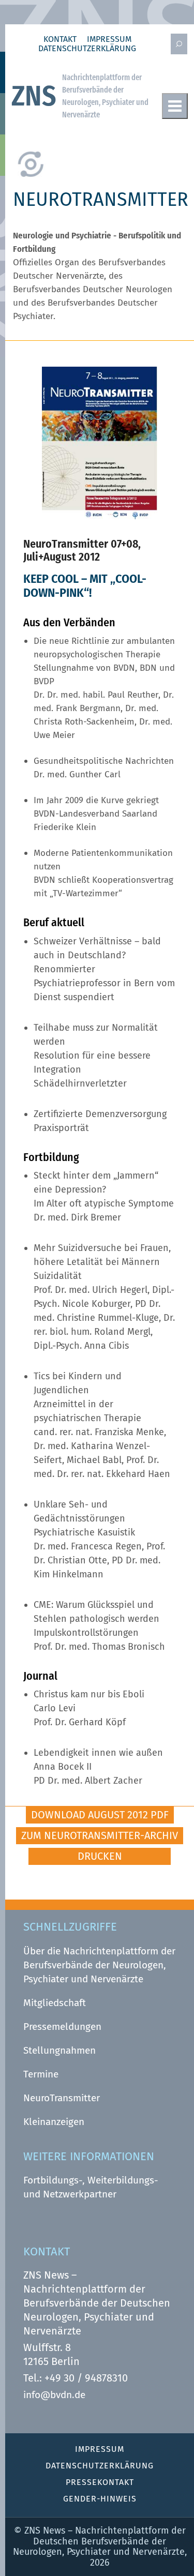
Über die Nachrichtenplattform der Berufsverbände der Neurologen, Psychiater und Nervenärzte (99, 1965)
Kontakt (60, 39)
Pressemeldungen (62, 2027)
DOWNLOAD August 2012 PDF (100, 1815)
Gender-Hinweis (100, 2499)
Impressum (109, 39)
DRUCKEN (100, 1856)
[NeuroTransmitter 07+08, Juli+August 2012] (100, 516)
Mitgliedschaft (55, 2003)
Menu (175, 106)
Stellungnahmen (59, 2050)
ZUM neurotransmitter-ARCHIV (100, 1835)
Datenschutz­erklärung (87, 49)
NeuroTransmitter (62, 2098)
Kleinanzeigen (54, 2122)
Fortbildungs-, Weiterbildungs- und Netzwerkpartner (91, 2187)
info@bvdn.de (54, 2395)
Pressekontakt (100, 2482)
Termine (41, 2074)
